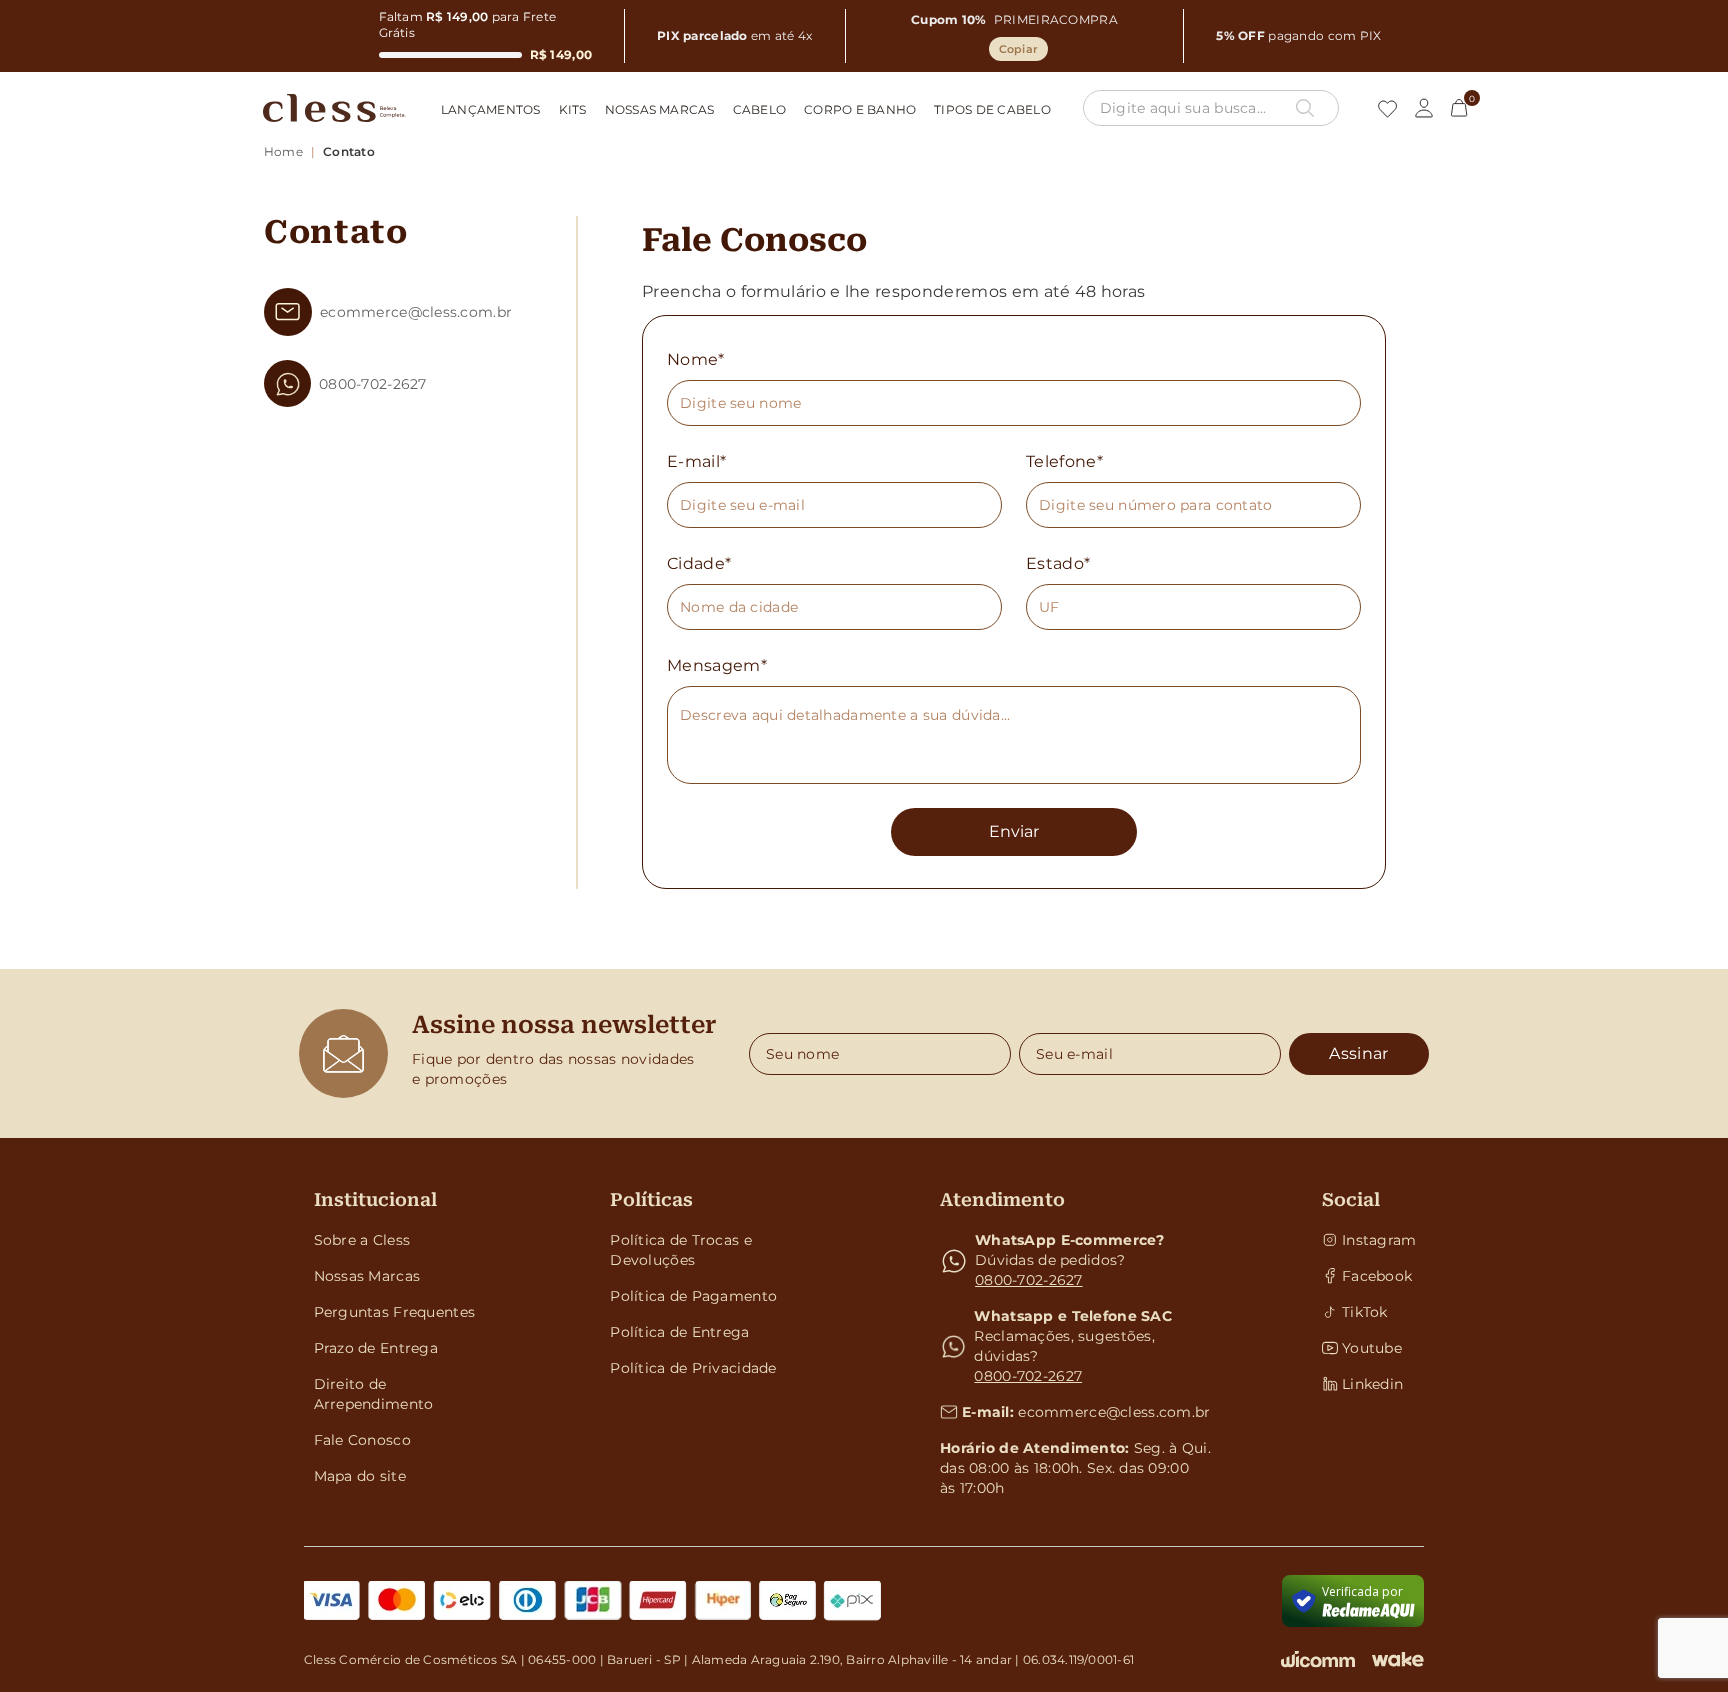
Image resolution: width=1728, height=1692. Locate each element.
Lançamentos (491, 109)
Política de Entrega (679, 1332)
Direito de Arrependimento (374, 1394)
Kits (573, 109)
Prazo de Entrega (376, 1348)
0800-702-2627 (1029, 1280)
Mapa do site (360, 1476)
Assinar (1358, 1053)
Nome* (696, 359)
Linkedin (1372, 1384)
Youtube (1372, 1348)
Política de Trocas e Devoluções (681, 1250)
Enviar (1014, 831)
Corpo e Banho (860, 109)
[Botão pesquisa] (1305, 108)
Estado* (1058, 563)
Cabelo (759, 109)
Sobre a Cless (362, 1240)
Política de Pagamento (693, 1296)
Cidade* (699, 563)
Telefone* (1064, 461)
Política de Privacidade (693, 1368)
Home (283, 151)
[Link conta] (1424, 108)
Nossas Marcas (660, 109)
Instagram (1378, 1240)
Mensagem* (717, 665)
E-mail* (696, 461)
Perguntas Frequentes (395, 1312)
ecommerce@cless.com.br (1114, 1412)
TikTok (1365, 1312)
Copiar (1019, 49)
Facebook (1377, 1276)
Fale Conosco (362, 1440)
